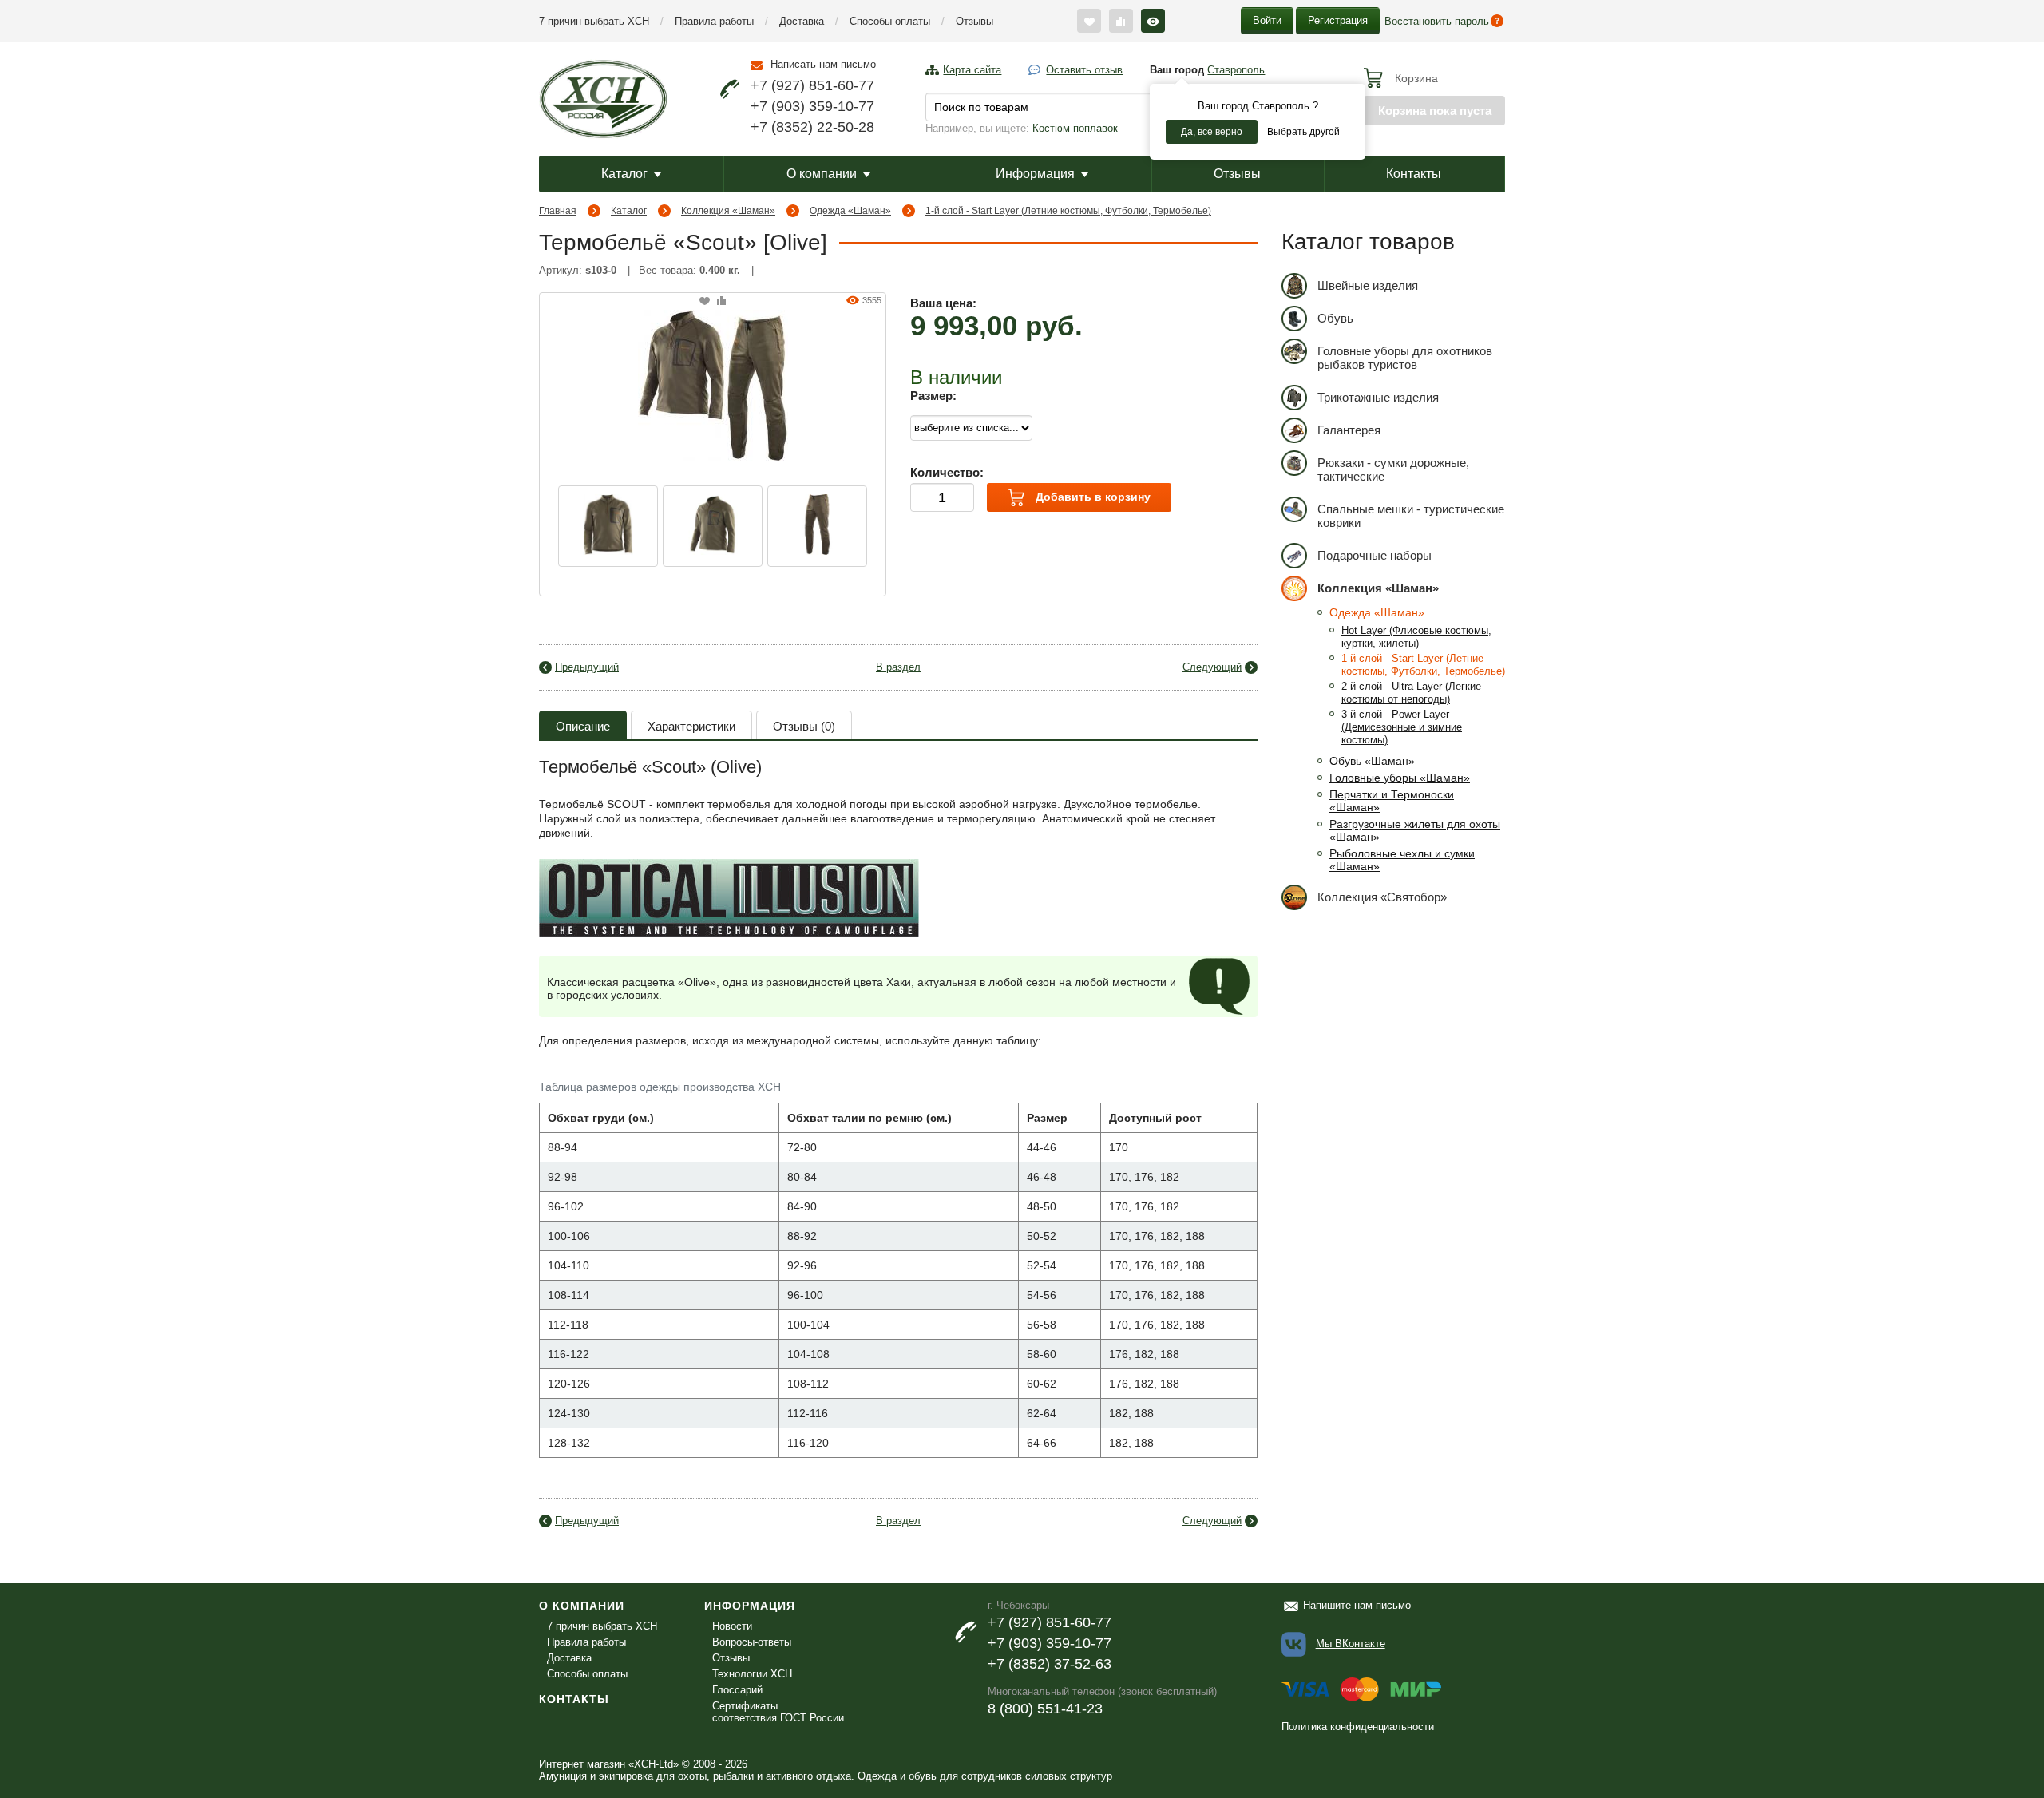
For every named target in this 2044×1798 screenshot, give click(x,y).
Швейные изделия (1368, 285)
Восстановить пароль (1437, 21)
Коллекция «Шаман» (728, 211)
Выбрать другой (1303, 132)
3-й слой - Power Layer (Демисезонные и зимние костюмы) (1402, 727)
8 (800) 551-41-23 (1045, 1709)
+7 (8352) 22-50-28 (812, 127)
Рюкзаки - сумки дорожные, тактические (1393, 469)
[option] (608, 526)
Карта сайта (972, 70)
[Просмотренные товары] (1153, 21)
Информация (1035, 174)
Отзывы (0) (804, 726)
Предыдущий (587, 667)
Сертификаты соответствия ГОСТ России (778, 1712)
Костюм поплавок (1075, 128)
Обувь (1335, 318)
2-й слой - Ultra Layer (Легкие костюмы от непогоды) (1411, 693)
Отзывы (974, 21)
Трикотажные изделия (1378, 397)
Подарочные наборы (1375, 555)
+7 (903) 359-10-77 (812, 106)
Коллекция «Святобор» (1382, 897)
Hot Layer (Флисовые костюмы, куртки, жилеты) (1416, 637)
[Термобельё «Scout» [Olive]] (713, 384)
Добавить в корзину (1091, 497)
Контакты (1414, 174)
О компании (822, 174)
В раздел (898, 667)
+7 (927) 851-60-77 (812, 85)
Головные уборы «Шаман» (1400, 778)
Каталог (624, 174)
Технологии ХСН (752, 1674)
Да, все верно (1212, 132)
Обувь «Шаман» (1372, 761)
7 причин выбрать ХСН (594, 21)
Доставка (802, 21)
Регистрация (1338, 20)
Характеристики (691, 726)
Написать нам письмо (823, 64)
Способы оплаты (890, 21)
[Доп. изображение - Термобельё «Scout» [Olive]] (608, 526)
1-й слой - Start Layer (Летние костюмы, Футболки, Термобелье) (1068, 211)
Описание (583, 726)
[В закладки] (705, 301)
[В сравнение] (721, 301)
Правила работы (714, 21)
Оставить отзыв (1084, 70)
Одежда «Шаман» (850, 211)
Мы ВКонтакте (1351, 1644)
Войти (1267, 20)
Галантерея (1349, 430)
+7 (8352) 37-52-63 (1050, 1664)
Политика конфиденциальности (1358, 1727)
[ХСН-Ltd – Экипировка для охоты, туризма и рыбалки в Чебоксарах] (603, 97)
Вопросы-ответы (752, 1642)
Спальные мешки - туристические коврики (1411, 516)
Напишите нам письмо (1357, 1605)
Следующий (1212, 667)
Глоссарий (737, 1690)
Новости (732, 1626)
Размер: (933, 396)
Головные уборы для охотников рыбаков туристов (1405, 358)
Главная (558, 211)
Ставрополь (1236, 70)
